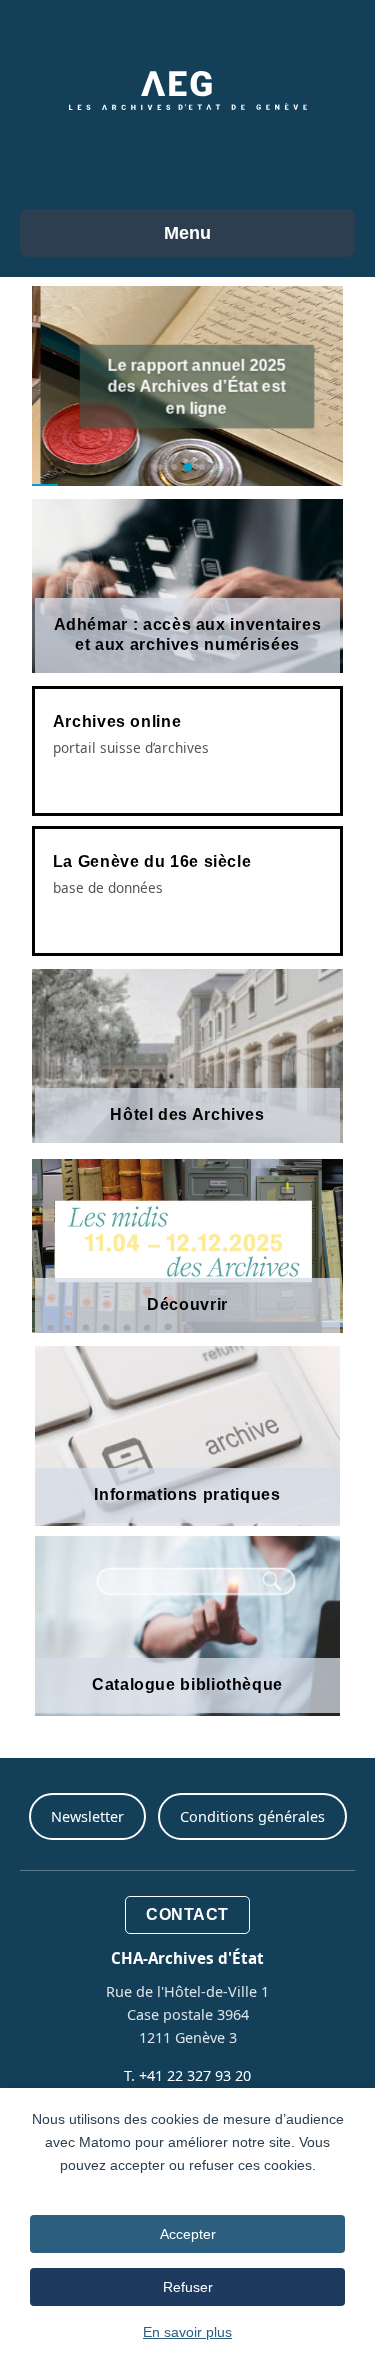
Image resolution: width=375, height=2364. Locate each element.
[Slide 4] (202, 467)
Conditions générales (252, 1816)
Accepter (188, 2234)
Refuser (188, 2287)
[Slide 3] (187, 467)
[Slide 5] (216, 467)
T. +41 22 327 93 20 (187, 2075)
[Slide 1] (160, 467)
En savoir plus (187, 2332)
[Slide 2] (174, 467)
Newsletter (87, 1816)
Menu (187, 233)
